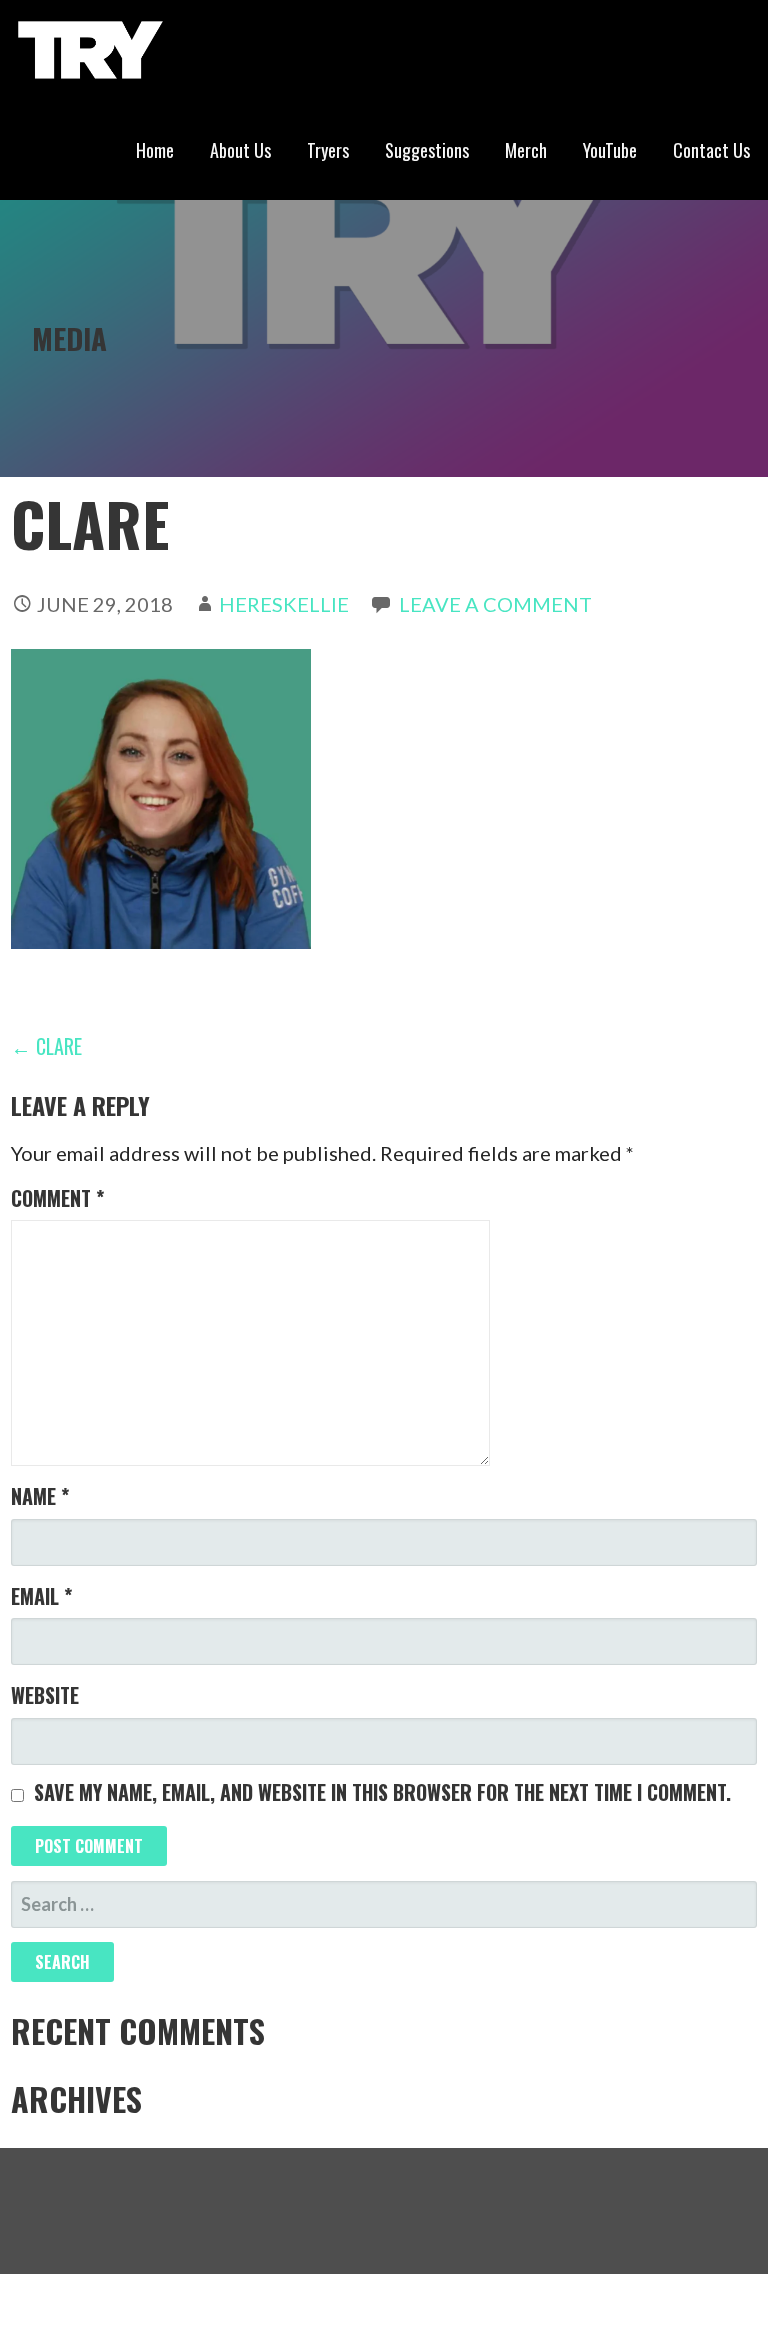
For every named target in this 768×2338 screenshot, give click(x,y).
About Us (240, 150)
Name (40, 1496)
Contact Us (711, 150)
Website (45, 1695)
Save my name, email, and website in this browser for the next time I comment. (382, 1792)
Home (155, 150)
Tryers (328, 150)
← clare (46, 1046)
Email (41, 1596)
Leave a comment (495, 604)
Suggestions (427, 150)
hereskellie (284, 604)
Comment (57, 1198)
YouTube (610, 150)
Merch (526, 150)
